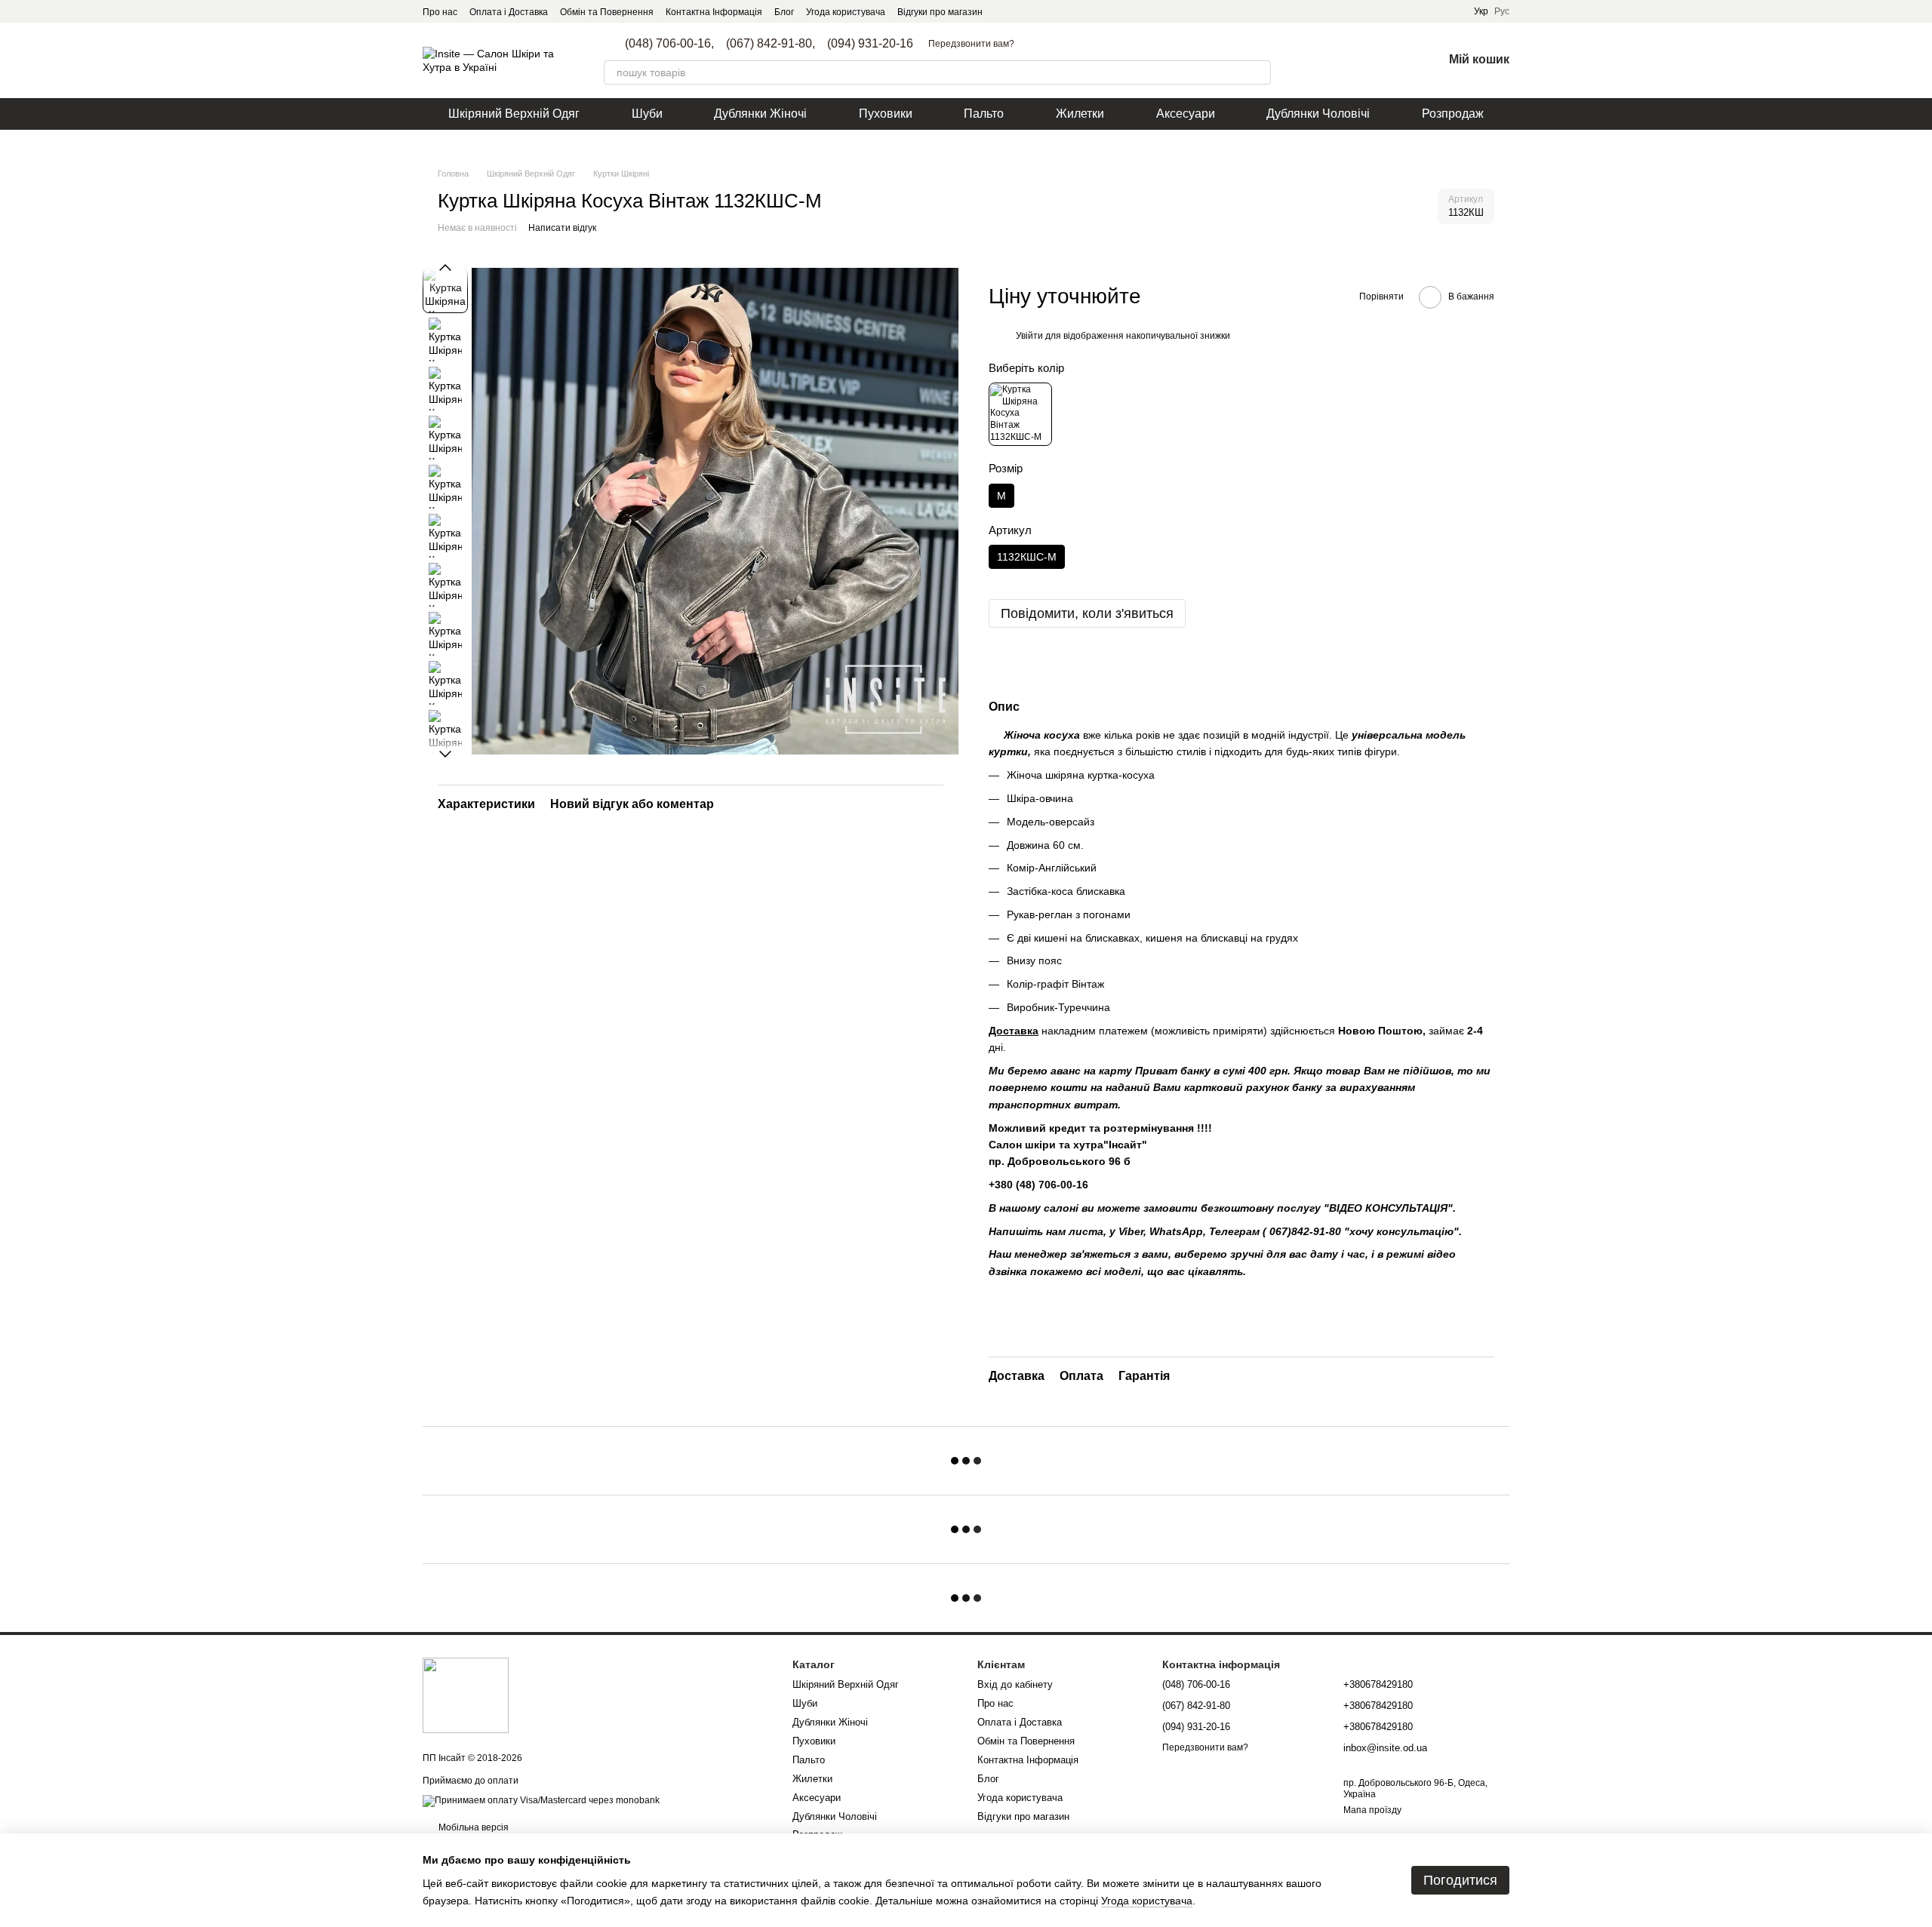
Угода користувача (846, 12)
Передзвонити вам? (971, 44)
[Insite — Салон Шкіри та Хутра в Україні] (466, 1695)
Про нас (440, 12)
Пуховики (886, 114)
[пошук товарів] (1259, 72)
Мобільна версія (472, 1827)
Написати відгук (562, 228)
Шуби (647, 114)
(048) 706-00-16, (669, 44)
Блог (784, 12)
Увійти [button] (1029, 336)
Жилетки (1080, 114)
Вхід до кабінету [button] (1015, 1684)
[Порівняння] (1352, 60)
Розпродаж (1453, 114)
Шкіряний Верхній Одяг (514, 114)
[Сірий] (1020, 414)
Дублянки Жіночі (760, 114)
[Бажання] (1392, 60)
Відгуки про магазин (940, 12)
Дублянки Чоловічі (1318, 114)
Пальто (984, 114)
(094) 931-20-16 (870, 44)
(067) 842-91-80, (771, 44)
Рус (1502, 11)
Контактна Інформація (714, 12)
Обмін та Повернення (607, 12)
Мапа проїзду (1372, 1810)
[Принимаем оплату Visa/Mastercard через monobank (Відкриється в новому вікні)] (541, 1800)
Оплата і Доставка (509, 12)
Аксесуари (1186, 114)
